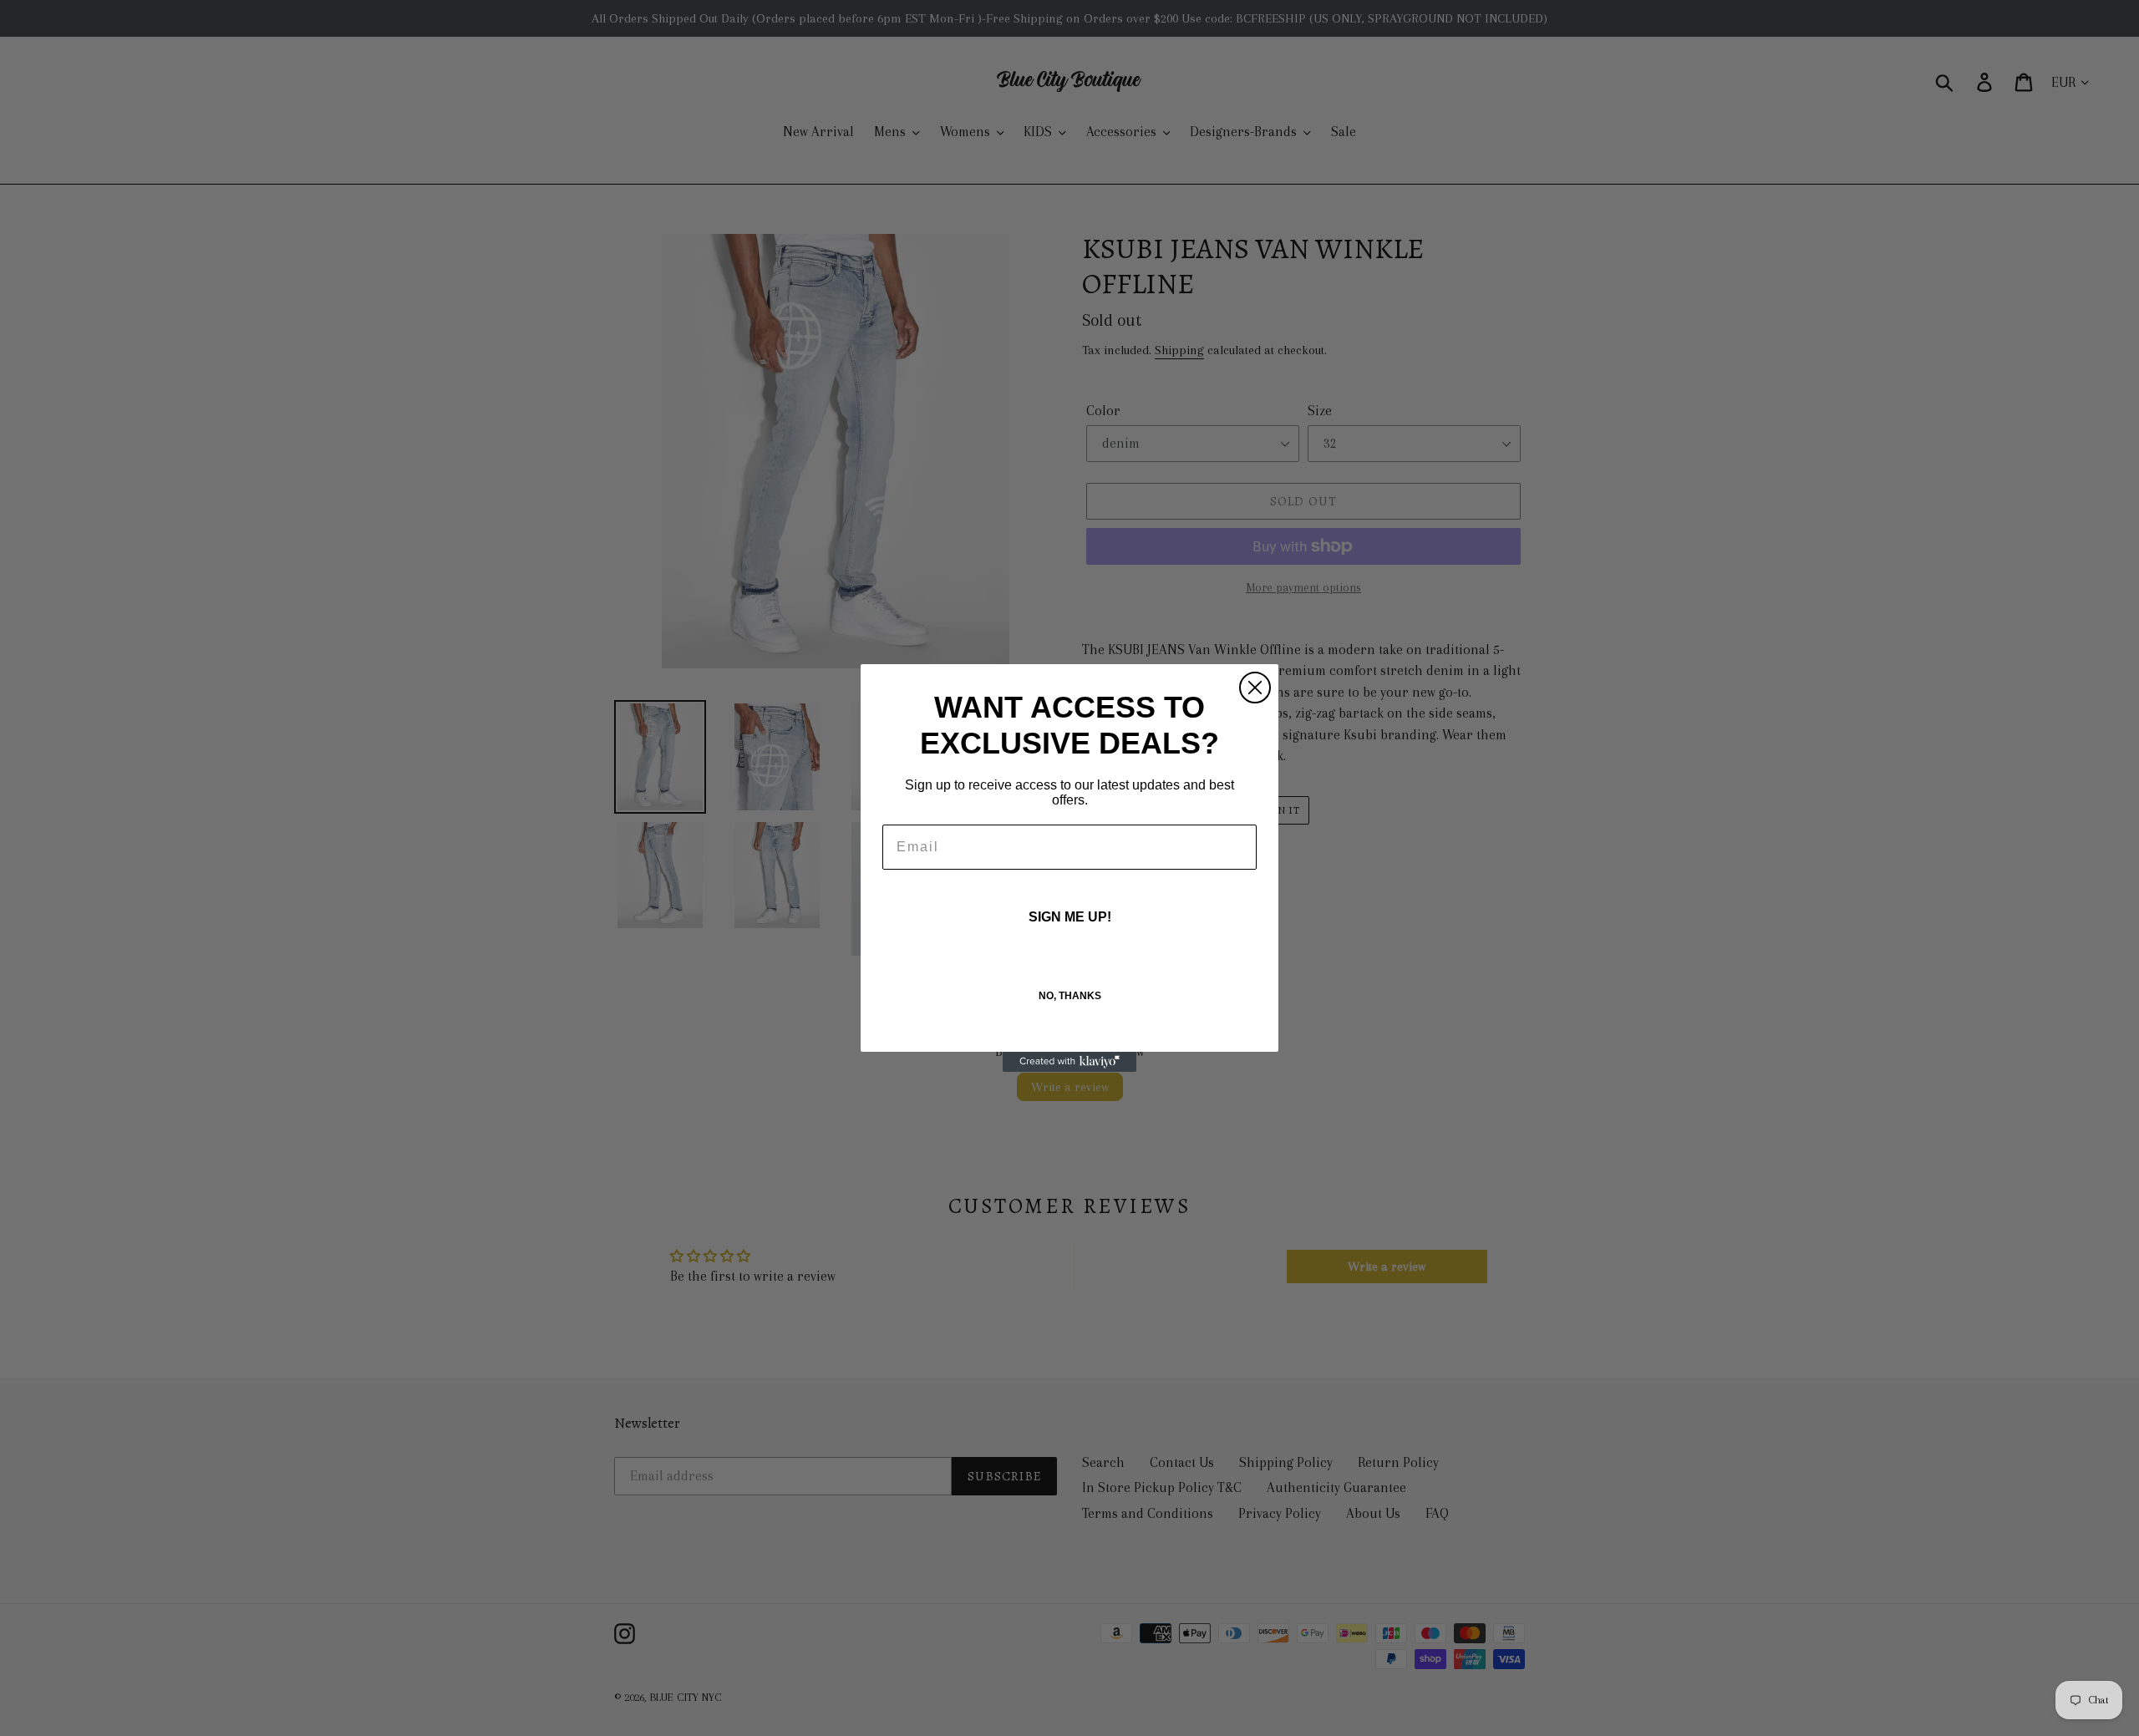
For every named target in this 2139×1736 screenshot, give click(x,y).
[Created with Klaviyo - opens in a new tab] (1069, 1062)
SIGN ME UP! (1070, 917)
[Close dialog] (1255, 688)
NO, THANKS (1070, 996)
